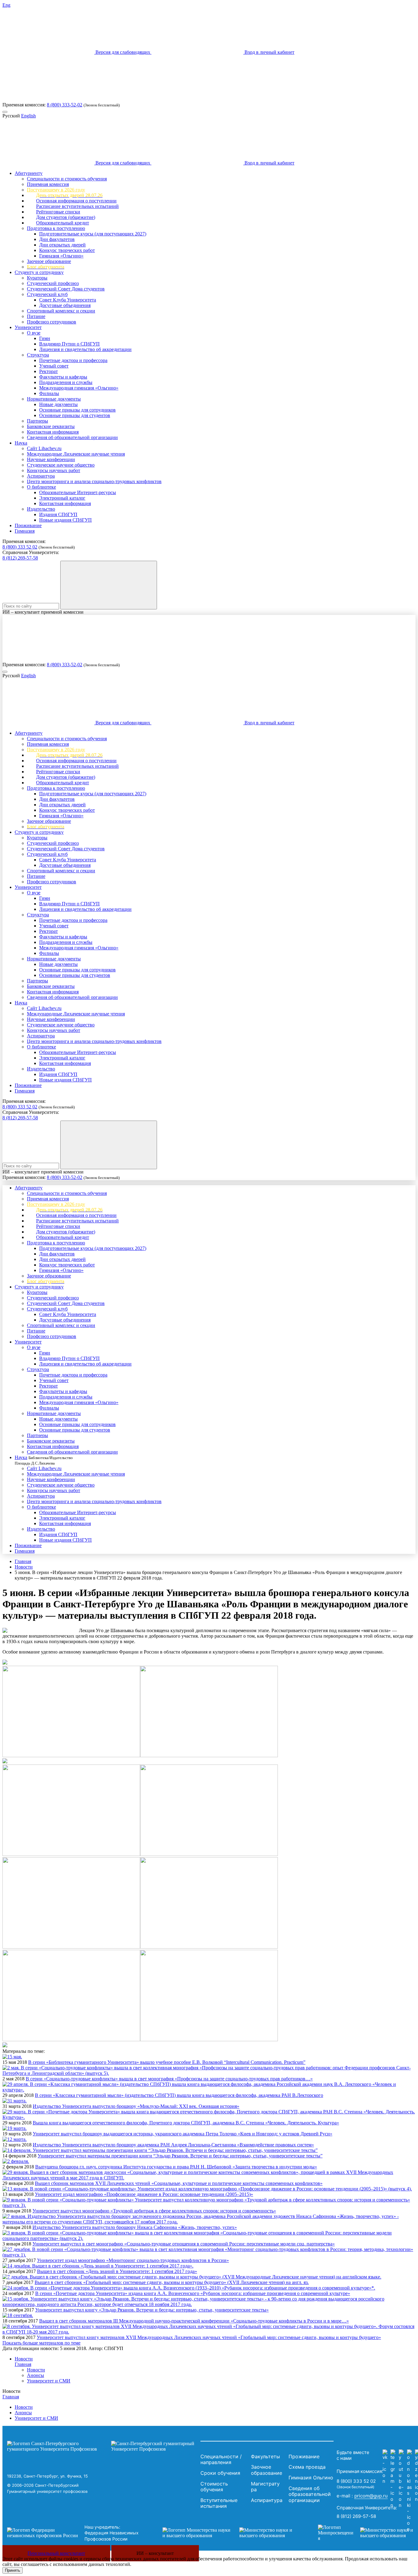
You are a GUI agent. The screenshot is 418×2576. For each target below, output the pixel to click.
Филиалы (49, 393)
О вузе (34, 333)
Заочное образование (49, 261)
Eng (6, 5)
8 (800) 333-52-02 (65, 105)
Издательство (41, 509)
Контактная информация (53, 432)
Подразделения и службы (66, 382)
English (28, 116)
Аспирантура (41, 476)
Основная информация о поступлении (76, 201)
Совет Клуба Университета (68, 300)
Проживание (28, 525)
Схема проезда (307, 2467)
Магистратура (265, 2487)
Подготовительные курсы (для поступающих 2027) (93, 234)
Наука (21, 443)
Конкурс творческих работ (67, 250)
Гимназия (25, 531)
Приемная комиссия (48, 184)
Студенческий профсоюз (53, 283)
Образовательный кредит (63, 223)
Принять (13, 2570)
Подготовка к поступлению (56, 228)
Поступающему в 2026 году (56, 190)
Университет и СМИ (49, 2381)
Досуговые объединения (65, 305)
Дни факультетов (57, 239)
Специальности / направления (221, 2460)
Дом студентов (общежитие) (66, 217)
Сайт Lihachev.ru (44, 448)
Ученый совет (54, 366)
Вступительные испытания (219, 2503)
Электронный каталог (62, 498)
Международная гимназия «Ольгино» (79, 388)
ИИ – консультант (155, 2553)
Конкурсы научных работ (54, 470)
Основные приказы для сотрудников (77, 410)
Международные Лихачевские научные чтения (76, 454)
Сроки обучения (220, 2473)
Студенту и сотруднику (39, 272)
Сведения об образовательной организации (72, 437)
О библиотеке (41, 487)
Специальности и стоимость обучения (67, 179)
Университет (28, 327)
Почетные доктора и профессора (73, 360)
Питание (36, 316)
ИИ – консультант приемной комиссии (43, 612)
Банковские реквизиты (51, 426)
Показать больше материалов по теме (41, 2343)
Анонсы (35, 2375)
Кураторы (37, 278)
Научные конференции (51, 459)
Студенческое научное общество (61, 465)
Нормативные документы (54, 399)
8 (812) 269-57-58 (20, 558)
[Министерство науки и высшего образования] (231, 2533)
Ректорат (49, 371)
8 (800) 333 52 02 (20, 547)
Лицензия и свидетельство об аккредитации (85, 349)
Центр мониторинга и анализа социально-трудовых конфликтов (94, 481)
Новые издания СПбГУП (65, 520)
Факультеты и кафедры (63, 377)
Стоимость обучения (214, 2487)
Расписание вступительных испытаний (77, 206)
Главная (23, 1561)
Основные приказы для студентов (75, 415)
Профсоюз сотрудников (52, 322)
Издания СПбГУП (58, 514)
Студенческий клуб (47, 294)
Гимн (45, 338)
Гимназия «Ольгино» (61, 256)
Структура (38, 355)
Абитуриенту (29, 173)
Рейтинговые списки (58, 212)
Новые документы (58, 404)
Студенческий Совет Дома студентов (66, 289)
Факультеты (265, 2456)
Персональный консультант (56, 2553)
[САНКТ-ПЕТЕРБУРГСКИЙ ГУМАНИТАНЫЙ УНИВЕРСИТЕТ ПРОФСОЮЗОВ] (102, 2446)
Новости (24, 1567)
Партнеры (37, 421)
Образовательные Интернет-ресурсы (78, 492)
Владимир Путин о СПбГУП (69, 344)
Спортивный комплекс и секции (61, 311)
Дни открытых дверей (62, 245)
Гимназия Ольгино (311, 2478)
